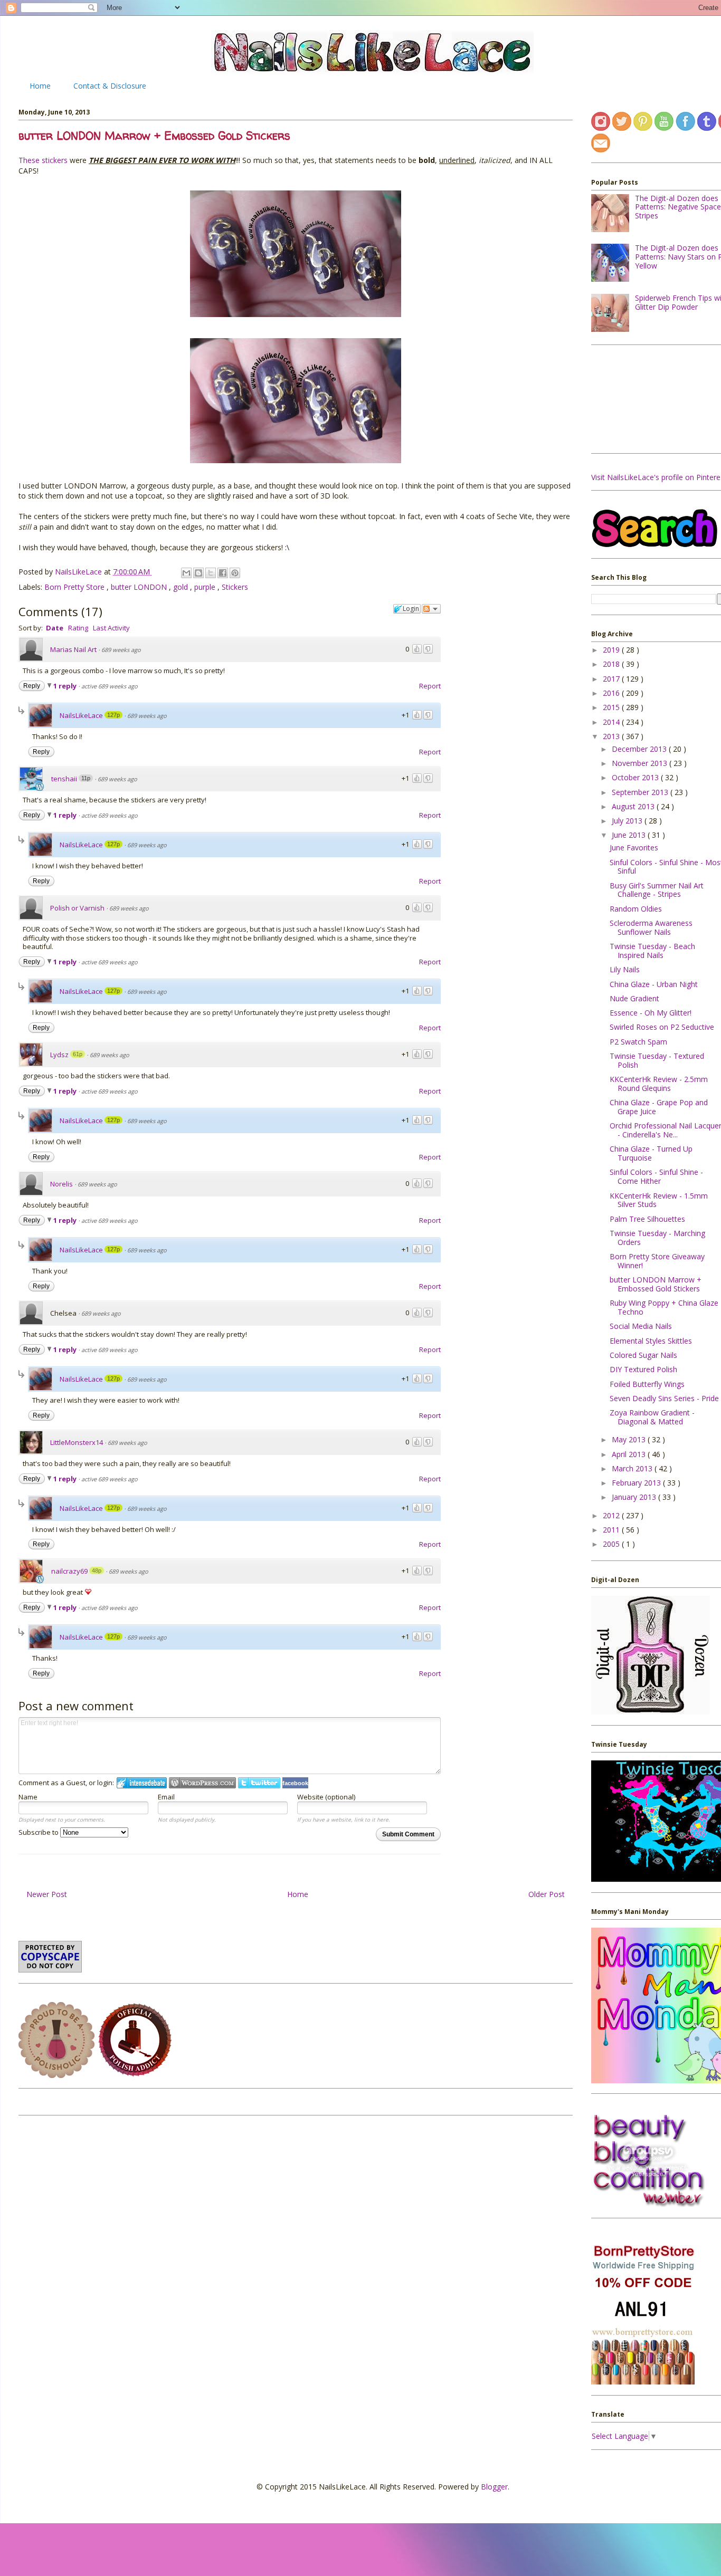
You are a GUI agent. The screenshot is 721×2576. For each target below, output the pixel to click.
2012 (612, 1515)
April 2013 (630, 1454)
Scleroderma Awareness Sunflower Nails (651, 927)
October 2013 (636, 777)
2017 (612, 679)
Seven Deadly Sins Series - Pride (664, 1398)
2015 (612, 707)
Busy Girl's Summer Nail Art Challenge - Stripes (657, 890)
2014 (612, 722)
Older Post (547, 1894)
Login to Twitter (259, 1783)
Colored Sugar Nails (643, 1355)
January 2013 (635, 1497)
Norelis (61, 1184)
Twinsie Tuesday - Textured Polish (657, 1060)
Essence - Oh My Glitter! (651, 1013)
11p (86, 778)
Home (40, 86)
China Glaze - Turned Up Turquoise (651, 1153)
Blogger (494, 2487)
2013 (612, 736)
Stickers (235, 587)
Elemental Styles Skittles (651, 1341)
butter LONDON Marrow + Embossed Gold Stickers (656, 1284)
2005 (612, 1544)
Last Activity (111, 628)
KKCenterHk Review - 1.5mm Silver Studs (659, 1200)
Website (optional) (326, 1797)
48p (97, 1571)
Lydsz (59, 1055)
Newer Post (47, 1894)
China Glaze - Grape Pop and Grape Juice (659, 1107)
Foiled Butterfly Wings (647, 1384)
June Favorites (634, 848)
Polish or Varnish (77, 908)
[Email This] (186, 573)
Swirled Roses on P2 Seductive (662, 1027)
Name (28, 1797)
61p (78, 1054)
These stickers (43, 160)
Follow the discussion (431, 609)
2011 (612, 1530)
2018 (612, 664)
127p (113, 715)
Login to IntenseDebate (142, 1783)
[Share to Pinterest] (235, 573)
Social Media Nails (641, 1326)
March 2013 (633, 1468)
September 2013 (641, 792)
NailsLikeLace (79, 572)
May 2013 (630, 1439)
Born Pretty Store (75, 587)
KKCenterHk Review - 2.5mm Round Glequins (659, 1084)
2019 (612, 650)
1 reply (66, 686)
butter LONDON (140, 587)
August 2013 (634, 806)
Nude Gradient (634, 998)
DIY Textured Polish (643, 1369)
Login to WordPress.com (202, 1783)
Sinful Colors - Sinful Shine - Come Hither (656, 1176)
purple (206, 587)
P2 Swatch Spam (638, 1042)
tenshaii (64, 779)
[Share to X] (211, 573)
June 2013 (630, 835)
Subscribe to (39, 1832)
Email (166, 1797)
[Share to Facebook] (223, 573)
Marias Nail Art (73, 649)
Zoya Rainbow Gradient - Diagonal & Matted (652, 1417)
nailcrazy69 (69, 1571)
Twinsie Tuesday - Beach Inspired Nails (652, 951)
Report (430, 686)
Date (55, 628)
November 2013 (641, 763)
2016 (612, 693)
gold (182, 587)
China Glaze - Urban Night (654, 984)
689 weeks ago (121, 650)
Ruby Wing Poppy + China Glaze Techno (664, 1307)
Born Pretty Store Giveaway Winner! (657, 1261)
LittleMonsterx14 (77, 1442)
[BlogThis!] (198, 573)
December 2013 (640, 749)
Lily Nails (625, 969)
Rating (78, 628)
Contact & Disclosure (110, 86)
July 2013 (628, 821)
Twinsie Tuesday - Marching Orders (657, 1238)
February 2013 (637, 1483)
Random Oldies (636, 909)
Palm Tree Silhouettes (647, 1219)
